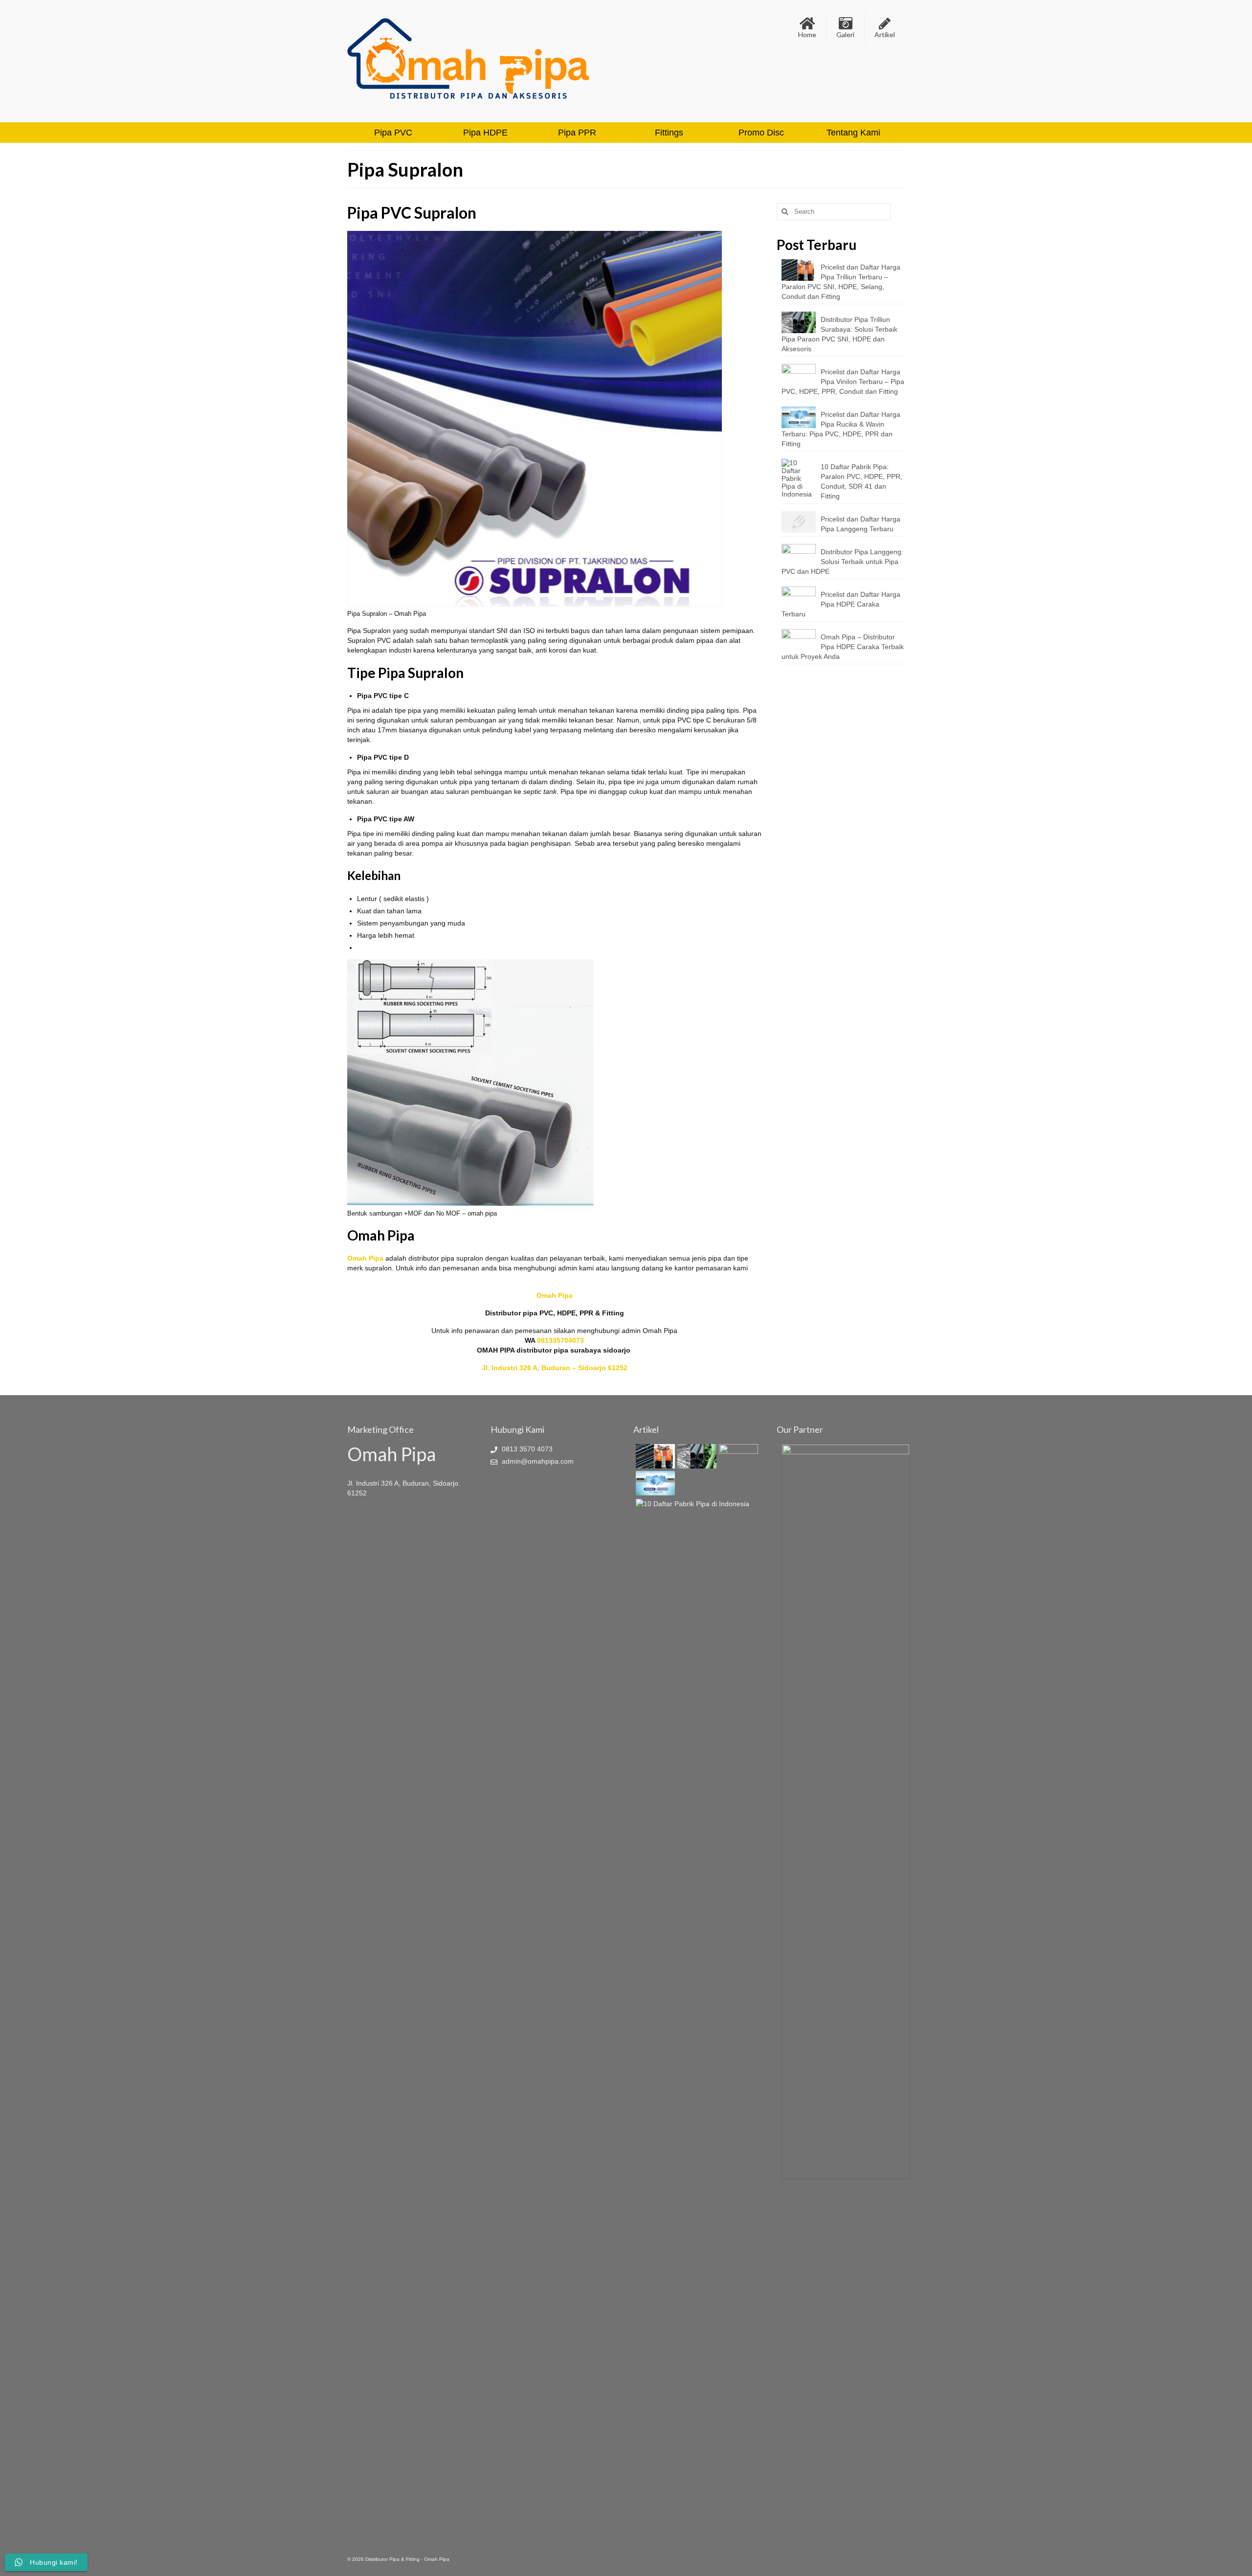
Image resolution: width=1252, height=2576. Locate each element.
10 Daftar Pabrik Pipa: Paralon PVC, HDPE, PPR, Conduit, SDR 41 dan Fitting (861, 481)
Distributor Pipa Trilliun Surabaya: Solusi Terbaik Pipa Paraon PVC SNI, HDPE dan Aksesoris (839, 334)
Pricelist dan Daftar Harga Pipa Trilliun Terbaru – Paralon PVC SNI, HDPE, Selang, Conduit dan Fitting (841, 282)
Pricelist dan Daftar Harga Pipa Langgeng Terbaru (861, 524)
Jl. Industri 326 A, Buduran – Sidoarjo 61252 (555, 1368)
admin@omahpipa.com (537, 1461)
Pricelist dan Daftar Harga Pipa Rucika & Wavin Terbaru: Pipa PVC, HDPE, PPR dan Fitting (841, 429)
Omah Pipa (365, 1258)
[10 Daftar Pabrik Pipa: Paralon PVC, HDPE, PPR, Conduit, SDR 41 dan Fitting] (691, 1503)
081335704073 (560, 1340)
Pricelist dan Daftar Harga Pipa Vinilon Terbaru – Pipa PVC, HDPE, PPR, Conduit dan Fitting (843, 382)
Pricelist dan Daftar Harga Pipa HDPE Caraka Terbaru (841, 604)
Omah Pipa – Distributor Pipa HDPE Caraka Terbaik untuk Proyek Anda (843, 647)
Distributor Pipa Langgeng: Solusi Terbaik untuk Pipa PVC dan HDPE (842, 562)
